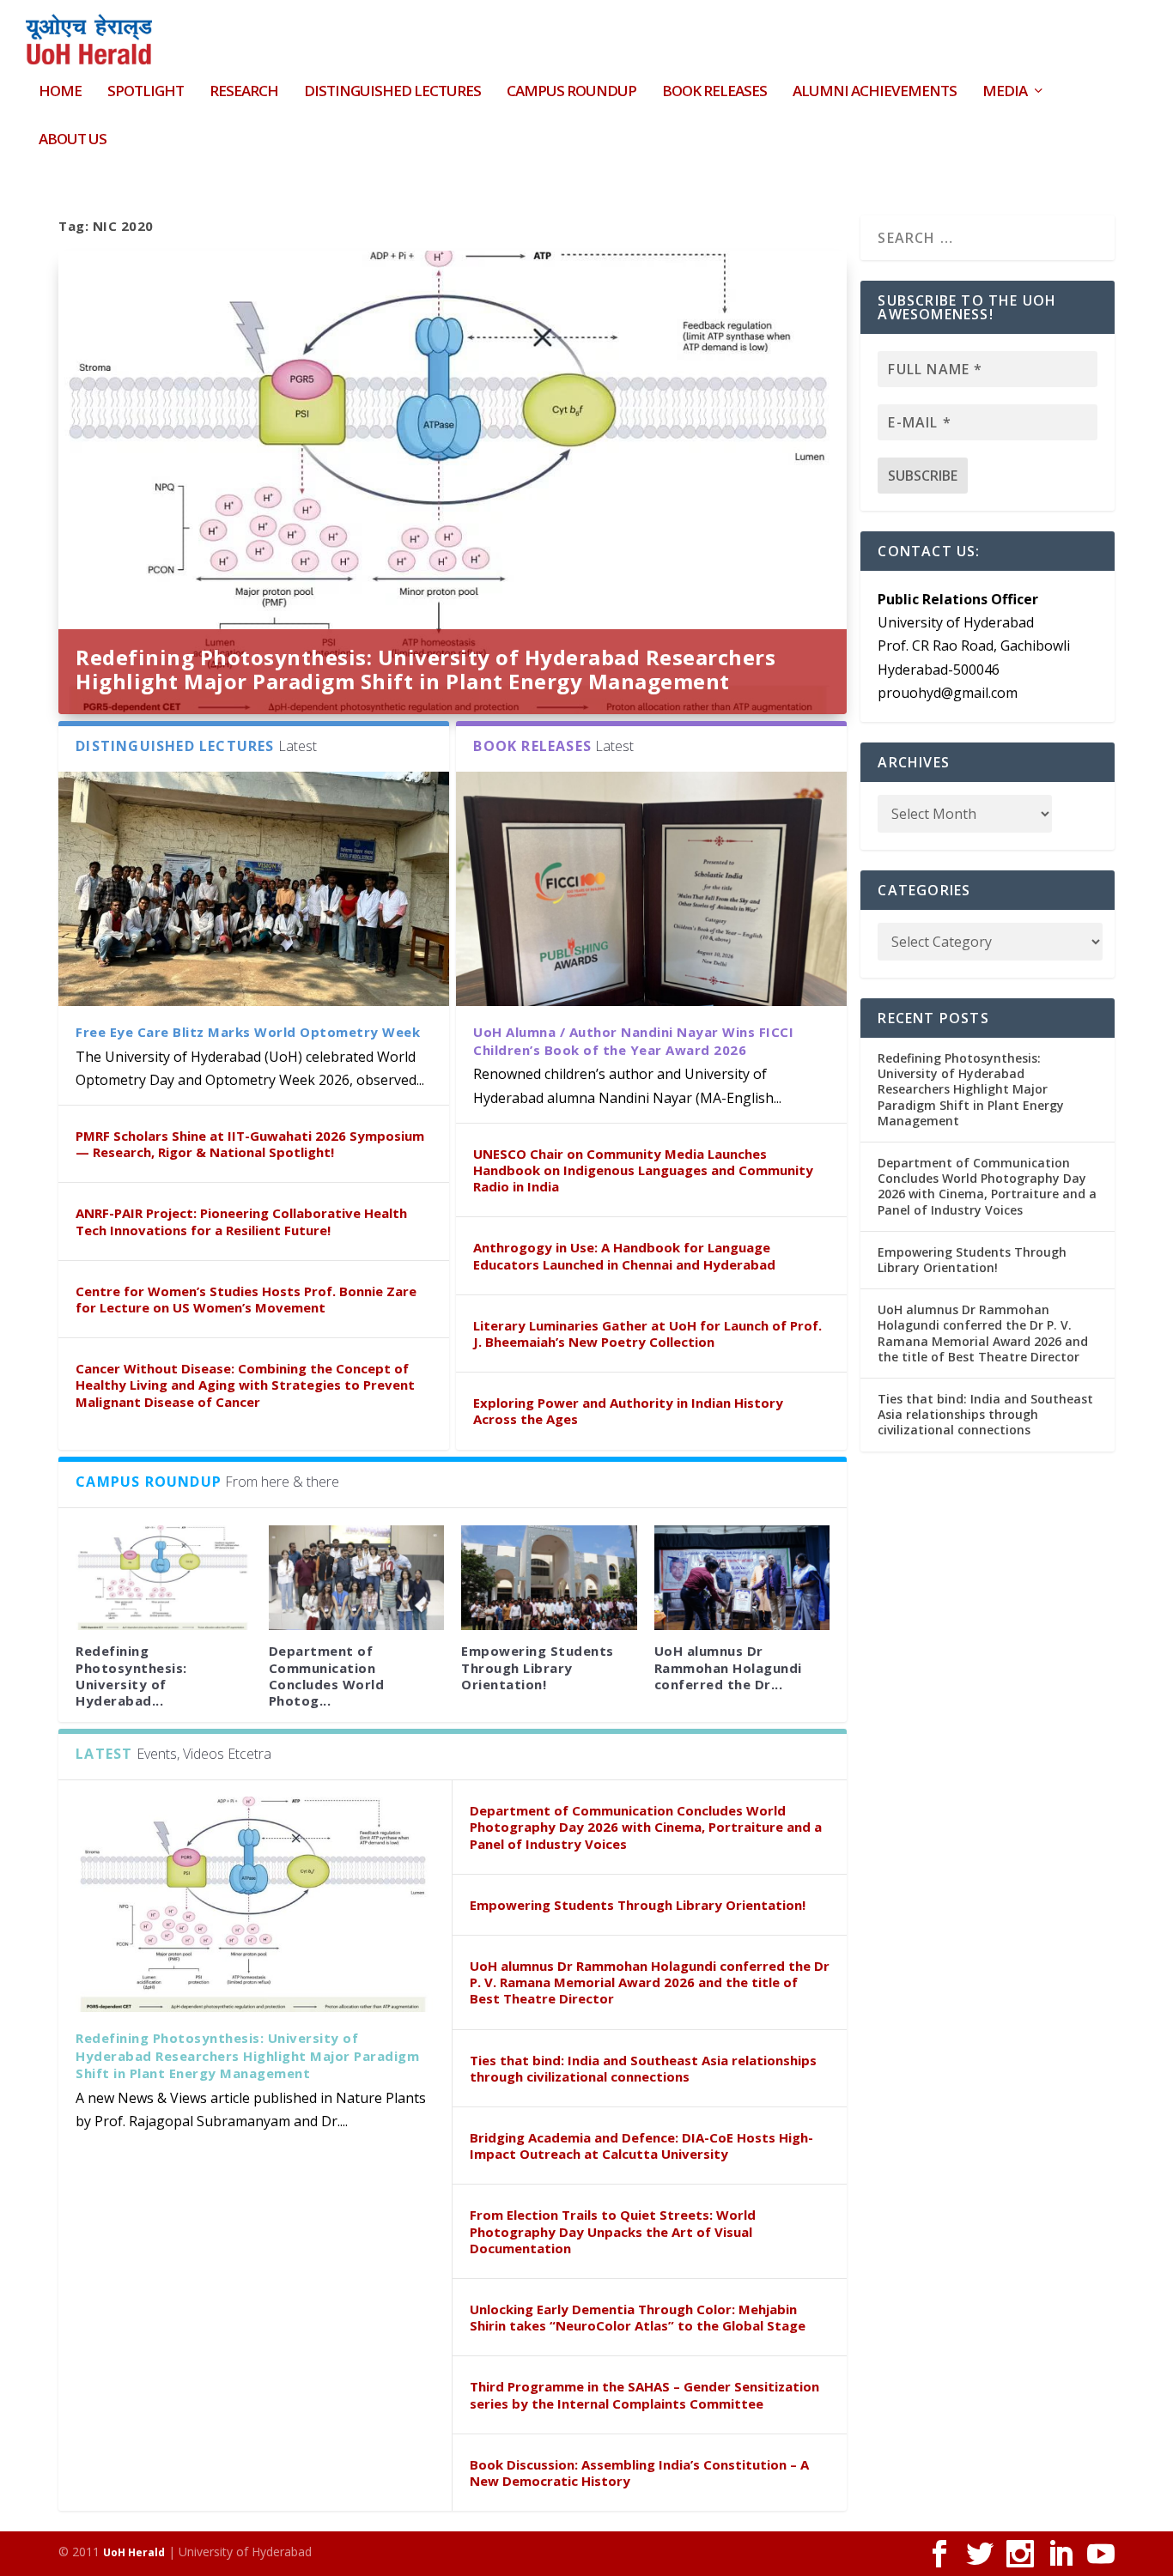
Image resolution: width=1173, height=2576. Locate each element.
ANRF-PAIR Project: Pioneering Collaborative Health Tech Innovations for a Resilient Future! (241, 1221)
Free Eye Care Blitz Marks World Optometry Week (248, 1032)
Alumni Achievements (875, 92)
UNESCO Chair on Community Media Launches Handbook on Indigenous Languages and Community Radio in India (643, 1170)
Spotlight (146, 92)
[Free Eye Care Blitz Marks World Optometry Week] (254, 889)
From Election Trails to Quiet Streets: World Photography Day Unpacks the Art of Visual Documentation (613, 2231)
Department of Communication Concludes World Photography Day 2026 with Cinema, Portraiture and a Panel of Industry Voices (646, 1827)
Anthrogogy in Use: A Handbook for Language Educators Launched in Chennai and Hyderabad (624, 1255)
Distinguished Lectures (392, 92)
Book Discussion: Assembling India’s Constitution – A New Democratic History (639, 2473)
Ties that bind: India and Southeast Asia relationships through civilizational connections (643, 2068)
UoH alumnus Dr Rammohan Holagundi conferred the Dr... (728, 1667)
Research (244, 92)
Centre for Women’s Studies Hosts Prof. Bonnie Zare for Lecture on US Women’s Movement (246, 1299)
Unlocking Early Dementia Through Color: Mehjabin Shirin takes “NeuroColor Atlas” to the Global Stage (638, 2317)
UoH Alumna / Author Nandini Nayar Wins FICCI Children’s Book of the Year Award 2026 (633, 1041)
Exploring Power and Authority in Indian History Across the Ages (628, 1411)
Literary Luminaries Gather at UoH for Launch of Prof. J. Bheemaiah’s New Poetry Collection (647, 1333)
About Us (73, 140)
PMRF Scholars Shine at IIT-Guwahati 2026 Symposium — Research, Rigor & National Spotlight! (250, 1144)
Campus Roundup (571, 92)
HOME (60, 92)
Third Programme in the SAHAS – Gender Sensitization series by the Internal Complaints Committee (644, 2394)
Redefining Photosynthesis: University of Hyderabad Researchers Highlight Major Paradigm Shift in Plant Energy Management (425, 669)
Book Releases (714, 92)
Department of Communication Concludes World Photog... (327, 1676)
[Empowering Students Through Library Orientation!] (549, 1578)
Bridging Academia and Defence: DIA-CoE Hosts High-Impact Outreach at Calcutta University (641, 2146)
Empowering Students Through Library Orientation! (538, 1667)
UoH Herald (134, 2552)
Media (1005, 92)
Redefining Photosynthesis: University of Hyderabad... (131, 1676)
